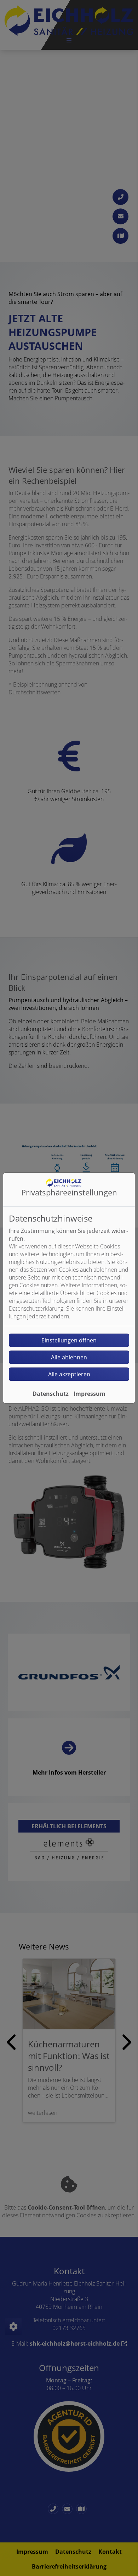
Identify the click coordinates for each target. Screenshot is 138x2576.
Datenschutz (51, 1394)
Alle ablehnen (69, 1357)
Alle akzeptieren (69, 1374)
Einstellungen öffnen (69, 1340)
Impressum (90, 1394)
